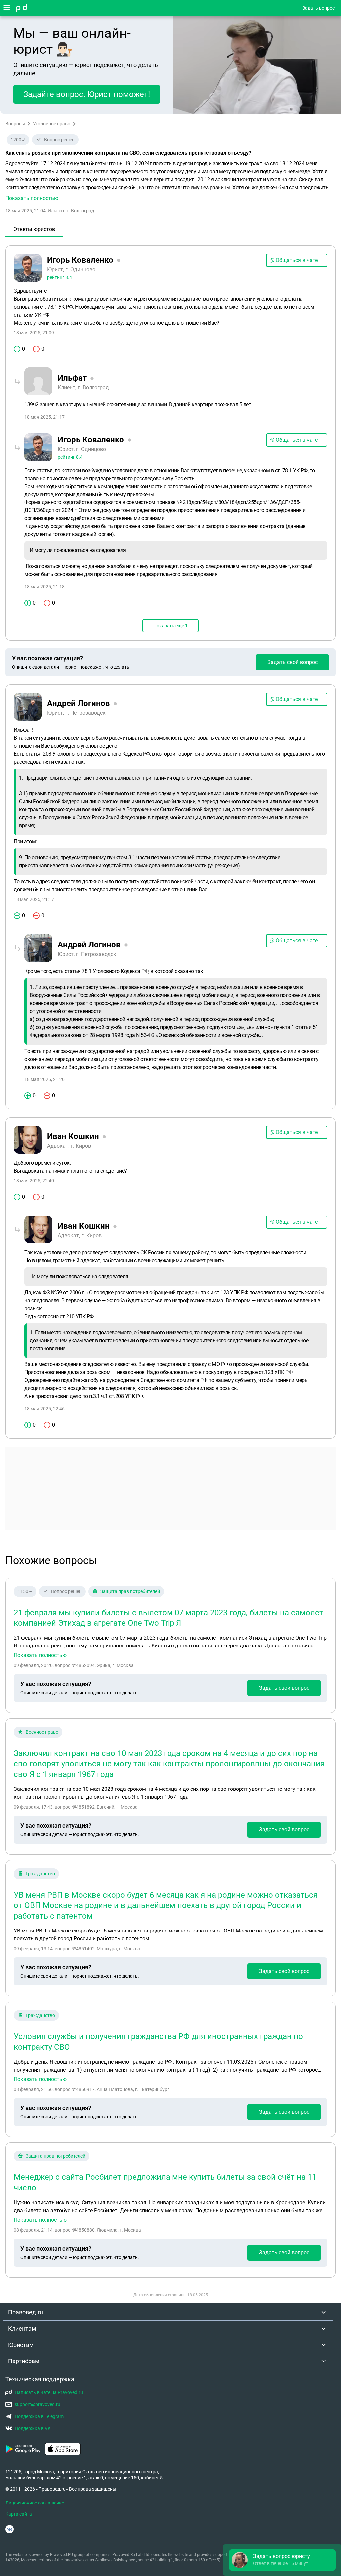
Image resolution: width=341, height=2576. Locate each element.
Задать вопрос (319, 8)
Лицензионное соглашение (35, 2503)
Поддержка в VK (33, 2428)
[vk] (9, 2529)
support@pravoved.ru (37, 2404)
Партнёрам (24, 2361)
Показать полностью (40, 1655)
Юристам (21, 2345)
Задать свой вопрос (293, 662)
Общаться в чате (297, 260)
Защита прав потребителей (130, 1591)
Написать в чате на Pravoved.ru (49, 2392)
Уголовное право (52, 124)
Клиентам (22, 2328)
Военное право (42, 1732)
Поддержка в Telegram (39, 2416)
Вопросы (15, 124)
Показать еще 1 (170, 626)
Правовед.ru (25, 2312)
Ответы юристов (34, 229)
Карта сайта (19, 2514)
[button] (170, 181)
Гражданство (40, 1874)
